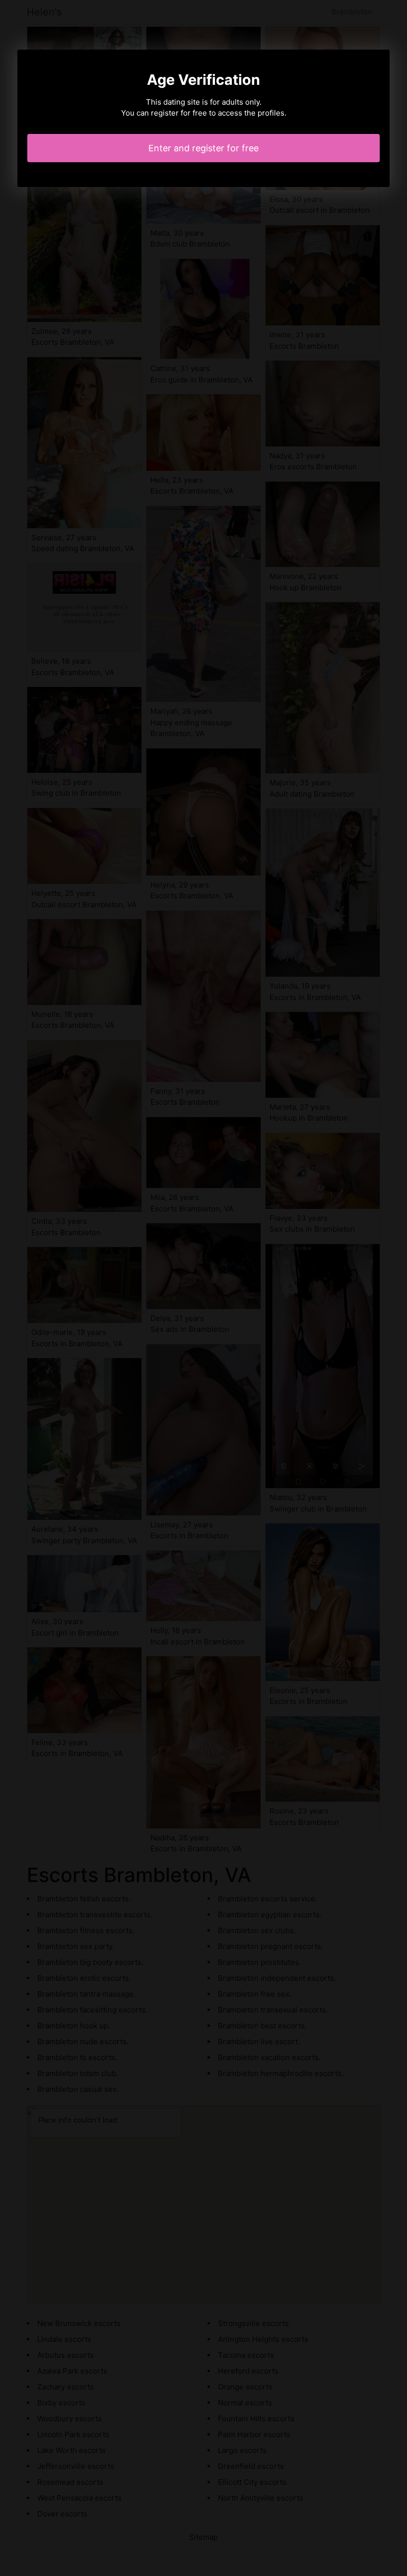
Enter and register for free (203, 148)
